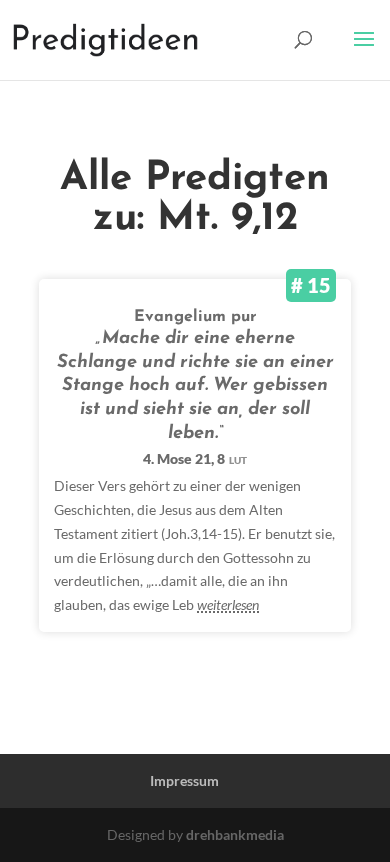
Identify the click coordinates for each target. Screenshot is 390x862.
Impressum (184, 780)
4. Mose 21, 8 (195, 458)
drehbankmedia (235, 834)
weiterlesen (228, 604)
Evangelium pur (195, 317)
